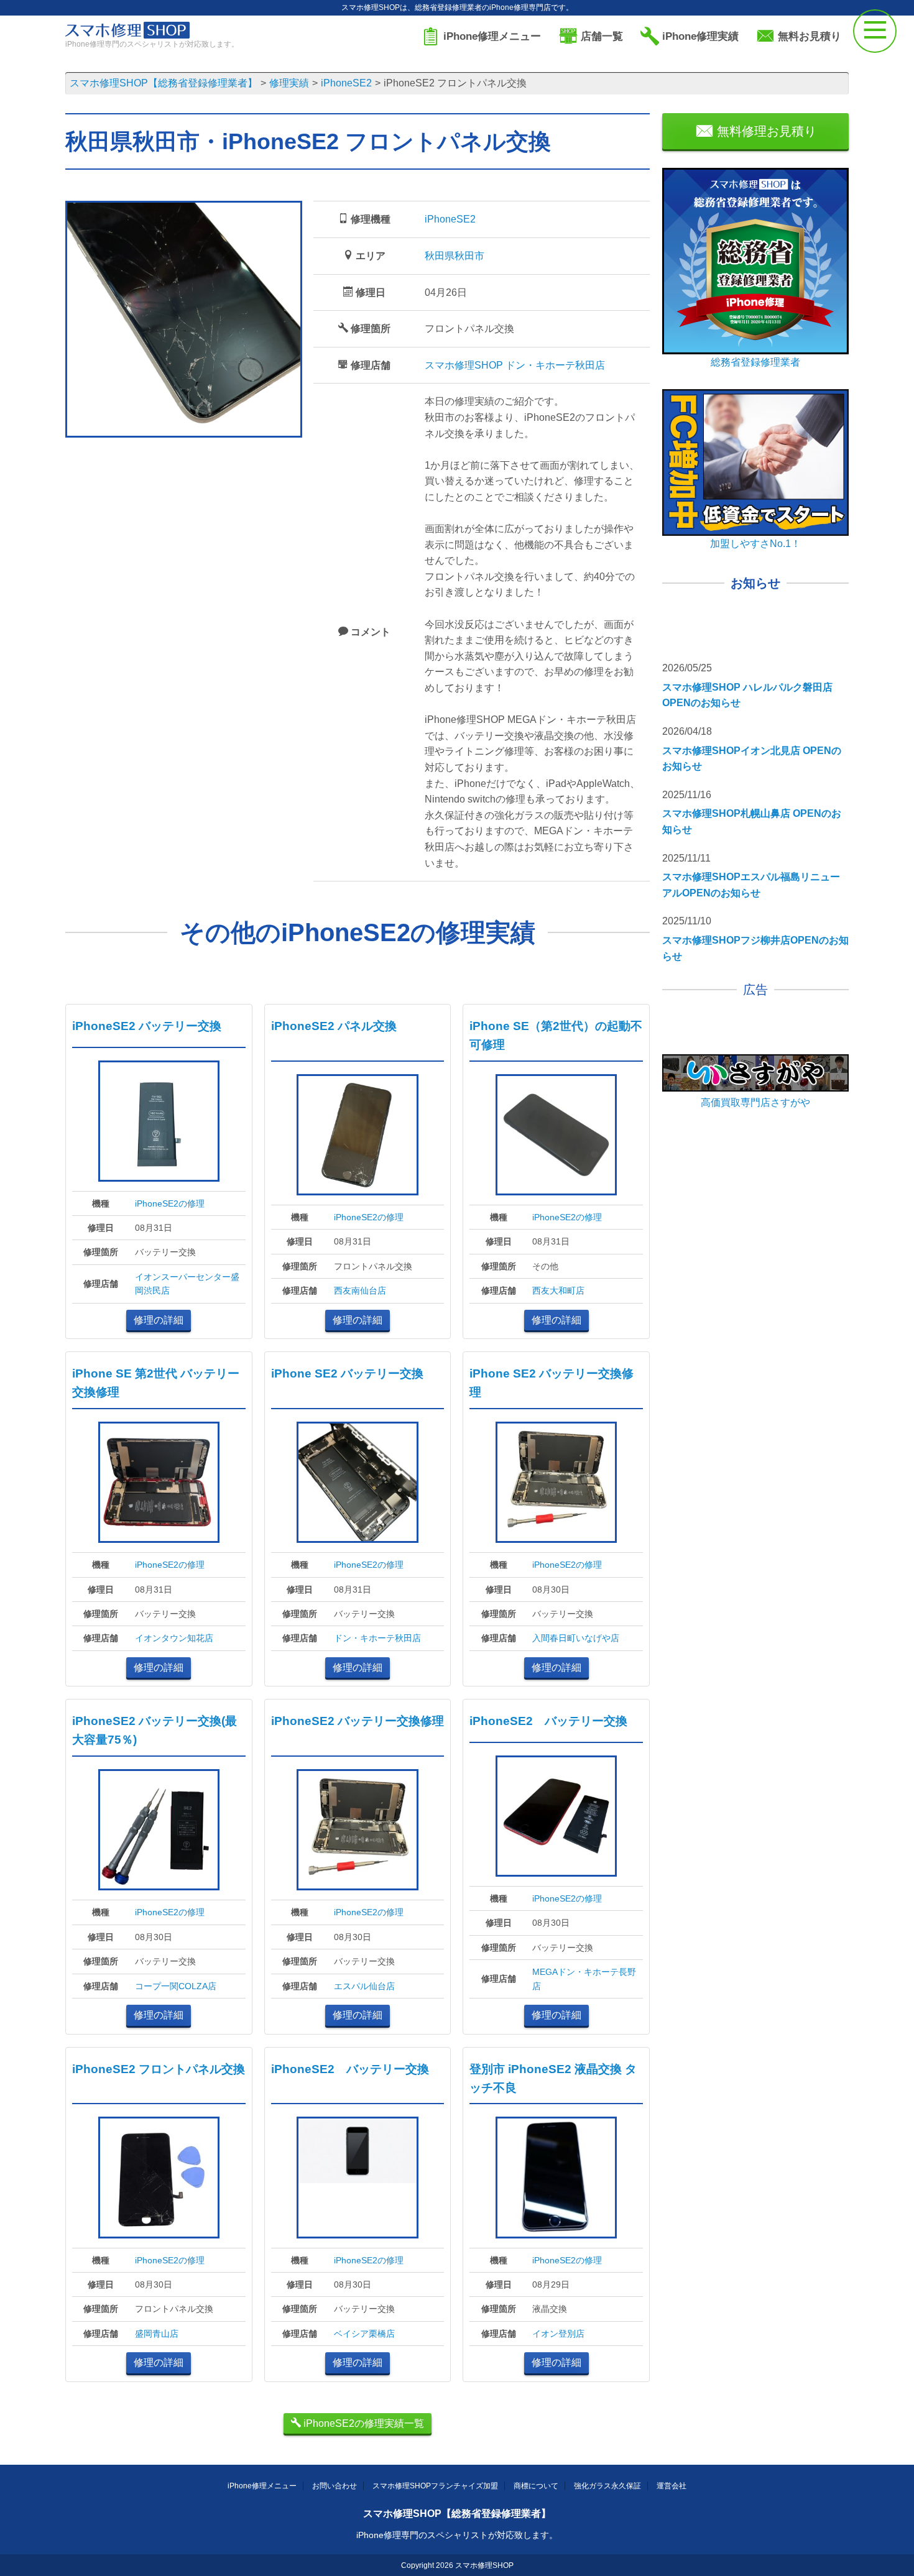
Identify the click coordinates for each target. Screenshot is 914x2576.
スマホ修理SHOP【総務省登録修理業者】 (457, 2514)
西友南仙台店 (360, 1290)
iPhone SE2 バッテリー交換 (347, 1373)
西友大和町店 (558, 1290)
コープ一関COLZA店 (176, 1986)
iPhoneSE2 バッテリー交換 (147, 1026)
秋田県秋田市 (455, 256)
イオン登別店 (558, 2334)
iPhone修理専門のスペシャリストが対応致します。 (457, 2535)
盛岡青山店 (157, 2334)
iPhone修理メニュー (262, 2486)
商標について (536, 2486)
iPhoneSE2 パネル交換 (334, 1026)
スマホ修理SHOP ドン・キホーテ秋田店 (515, 365)
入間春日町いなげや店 (576, 1638)
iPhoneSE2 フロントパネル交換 (159, 2069)
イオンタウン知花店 (174, 1638)
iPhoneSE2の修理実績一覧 (362, 2423)
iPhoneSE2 (450, 219)
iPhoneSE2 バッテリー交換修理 (358, 1721)
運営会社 (672, 2486)
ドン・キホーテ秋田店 (377, 1638)
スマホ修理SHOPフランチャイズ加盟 (435, 2486)
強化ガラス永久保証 (607, 2486)
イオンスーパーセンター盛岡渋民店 (187, 1284)
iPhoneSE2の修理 (170, 1203)
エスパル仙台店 (364, 1986)
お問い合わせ (335, 2486)
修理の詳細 (159, 1320)
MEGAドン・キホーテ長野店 (584, 1979)
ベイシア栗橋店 (364, 2334)
